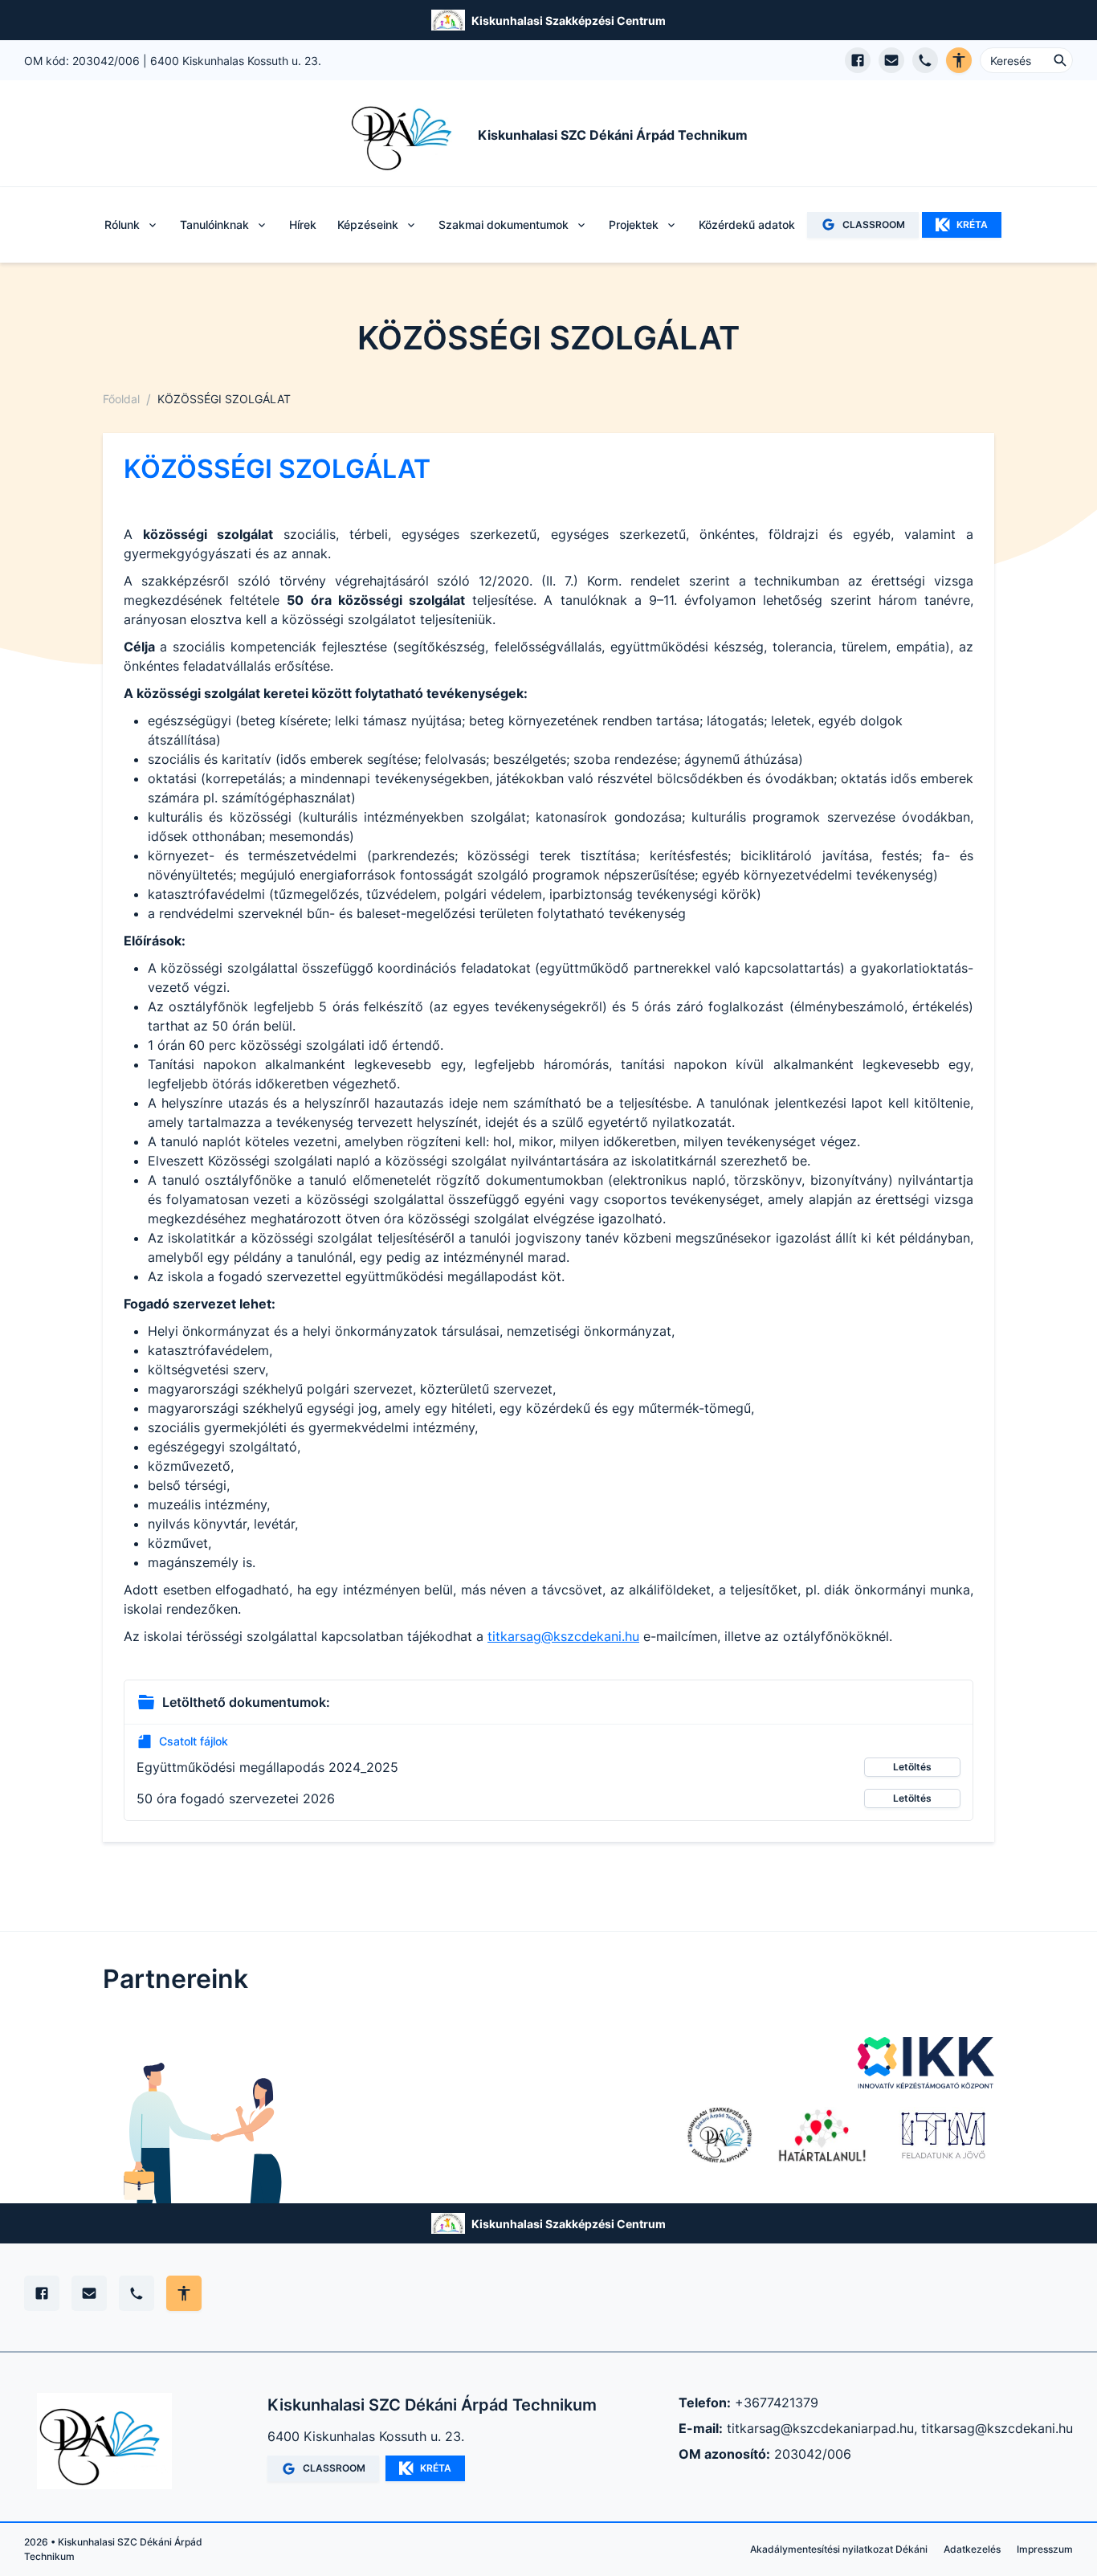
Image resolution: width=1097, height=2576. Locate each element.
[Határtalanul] (822, 2135)
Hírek (303, 225)
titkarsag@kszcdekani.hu (563, 1636)
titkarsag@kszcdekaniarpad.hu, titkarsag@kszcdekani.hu (900, 2428)
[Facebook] (42, 2293)
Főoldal (121, 399)
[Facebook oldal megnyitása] (858, 60)
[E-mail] (89, 2293)
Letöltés (912, 1767)
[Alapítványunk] (720, 2135)
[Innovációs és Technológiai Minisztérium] (943, 2135)
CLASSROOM (874, 225)
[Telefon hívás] (925, 60)
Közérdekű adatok (747, 225)
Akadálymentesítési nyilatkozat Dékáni (839, 2549)
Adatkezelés (972, 2549)
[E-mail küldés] (891, 60)
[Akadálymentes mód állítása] (184, 2293)
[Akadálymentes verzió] (959, 60)
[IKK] (926, 2063)
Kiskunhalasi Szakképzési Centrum (569, 20)
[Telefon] (137, 2293)
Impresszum (1045, 2549)
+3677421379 (777, 2402)
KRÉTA (972, 225)
